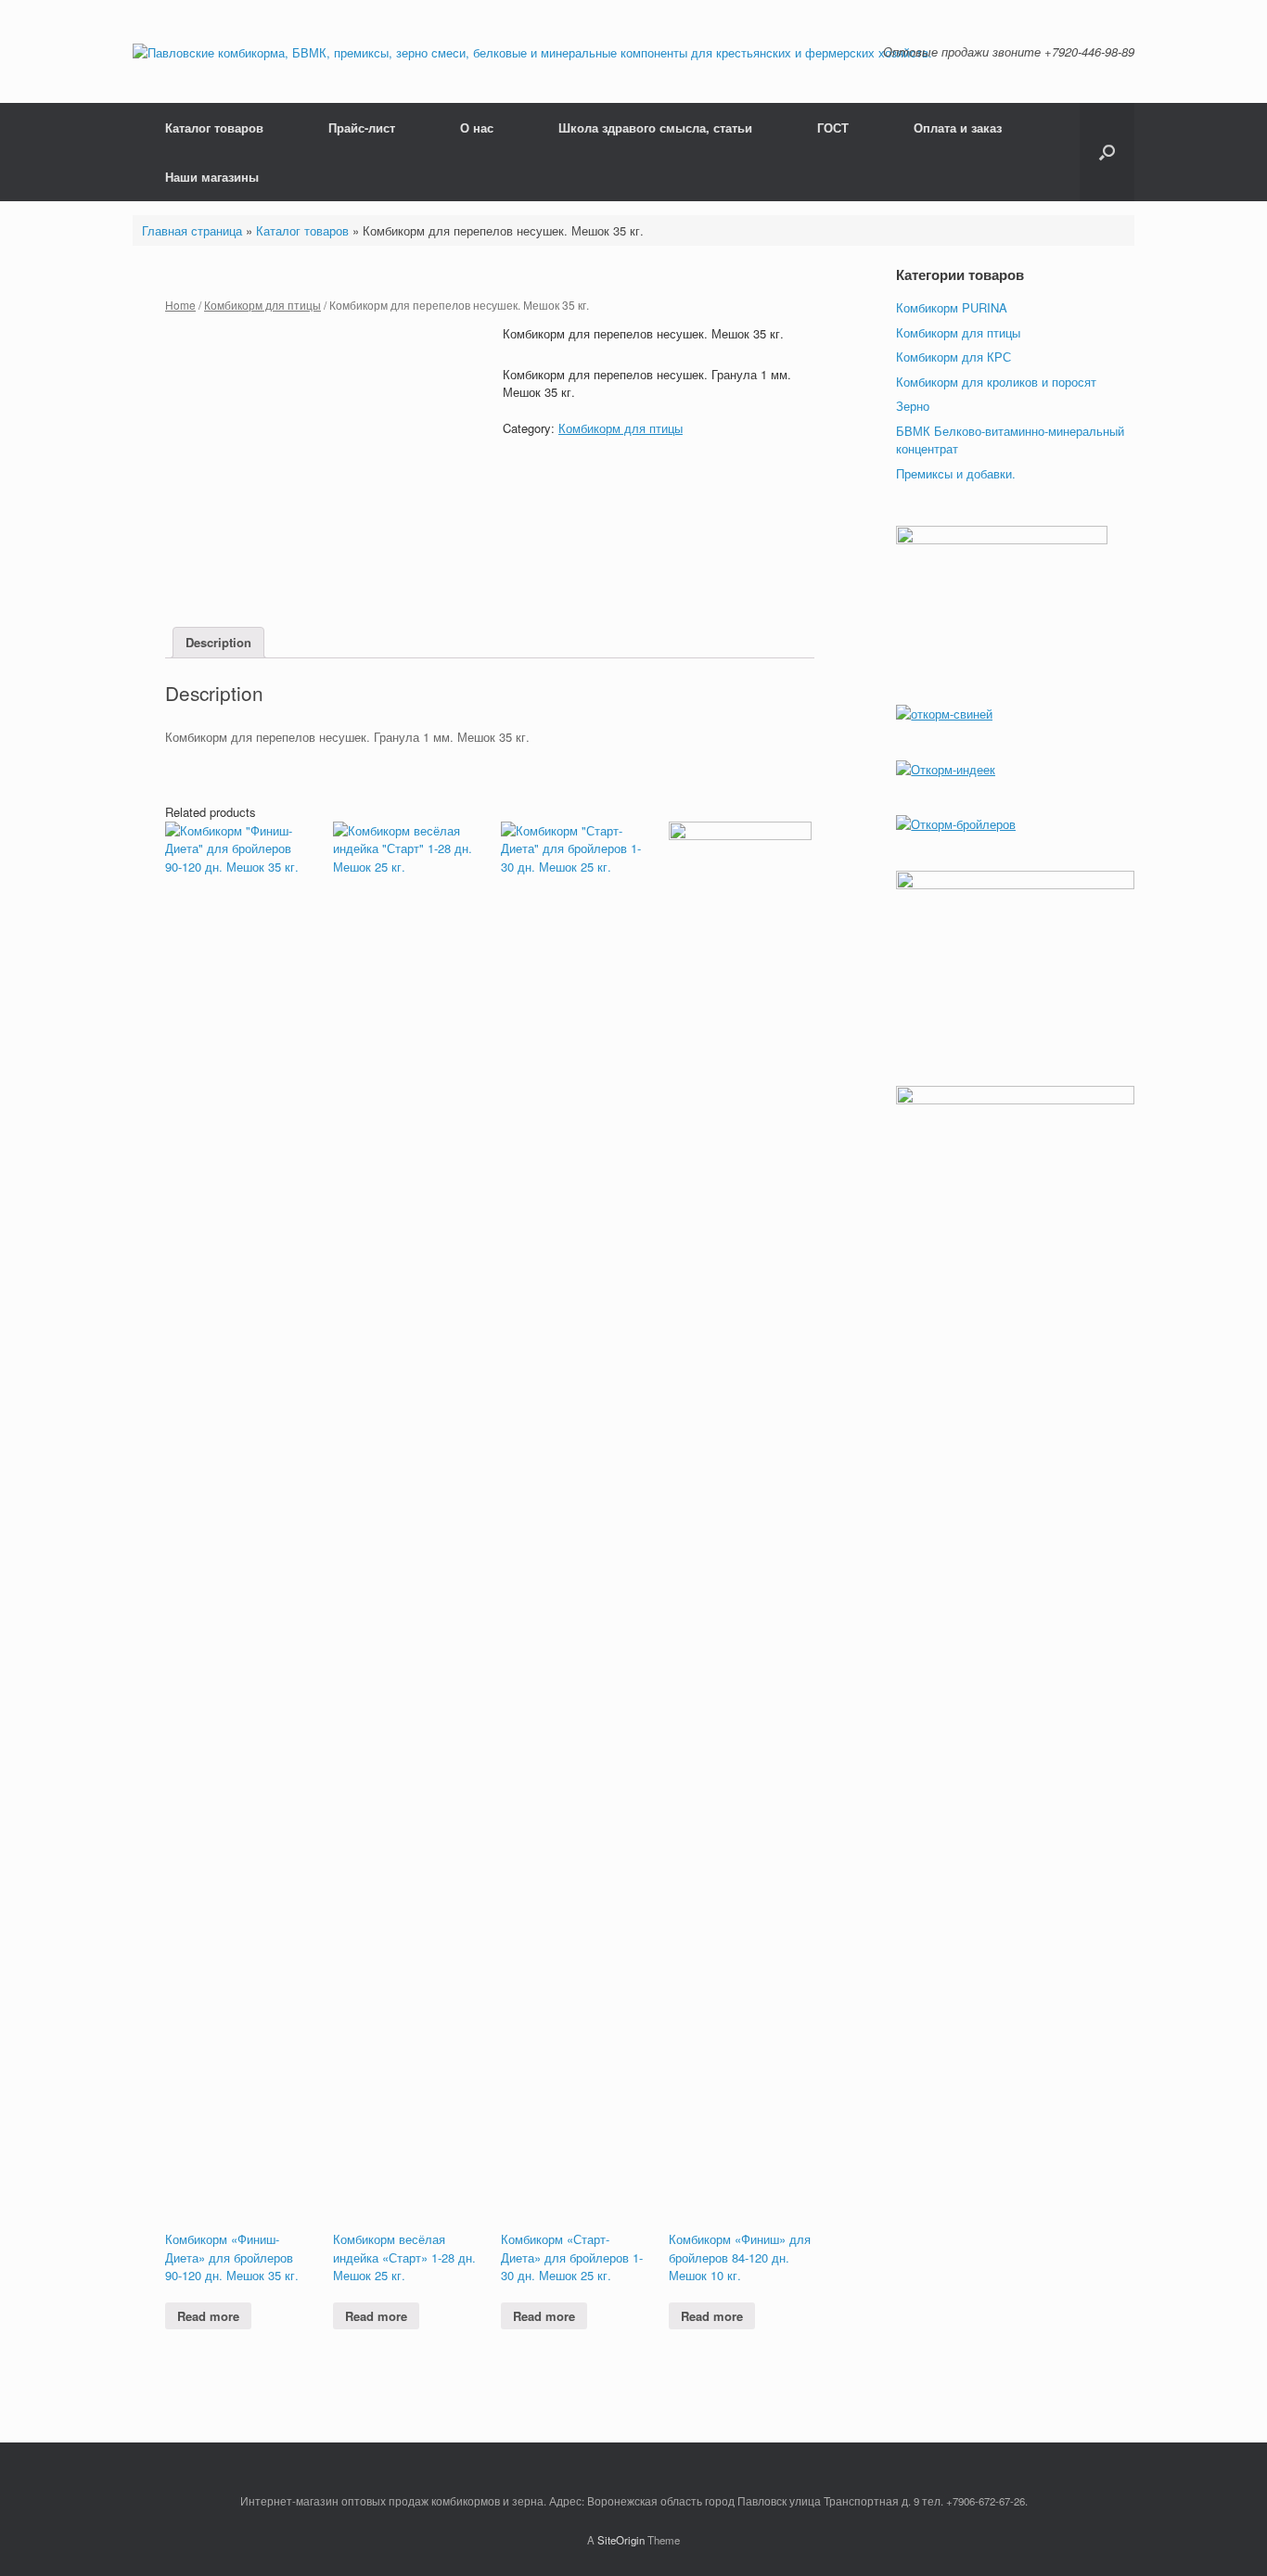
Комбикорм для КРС (953, 357)
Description (218, 642)
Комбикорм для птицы (262, 305)
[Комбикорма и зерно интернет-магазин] (532, 51)
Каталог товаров (214, 128)
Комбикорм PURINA (952, 307)
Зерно (913, 406)
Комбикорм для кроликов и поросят (996, 382)
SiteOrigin (621, 2540)
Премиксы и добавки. (956, 473)
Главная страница (192, 230)
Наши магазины (212, 177)
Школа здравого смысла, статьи (655, 128)
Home (180, 305)
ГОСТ (833, 128)
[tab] (218, 643)
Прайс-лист (362, 128)
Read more (208, 2316)
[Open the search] (1107, 152)
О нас (477, 128)
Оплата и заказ (958, 128)
